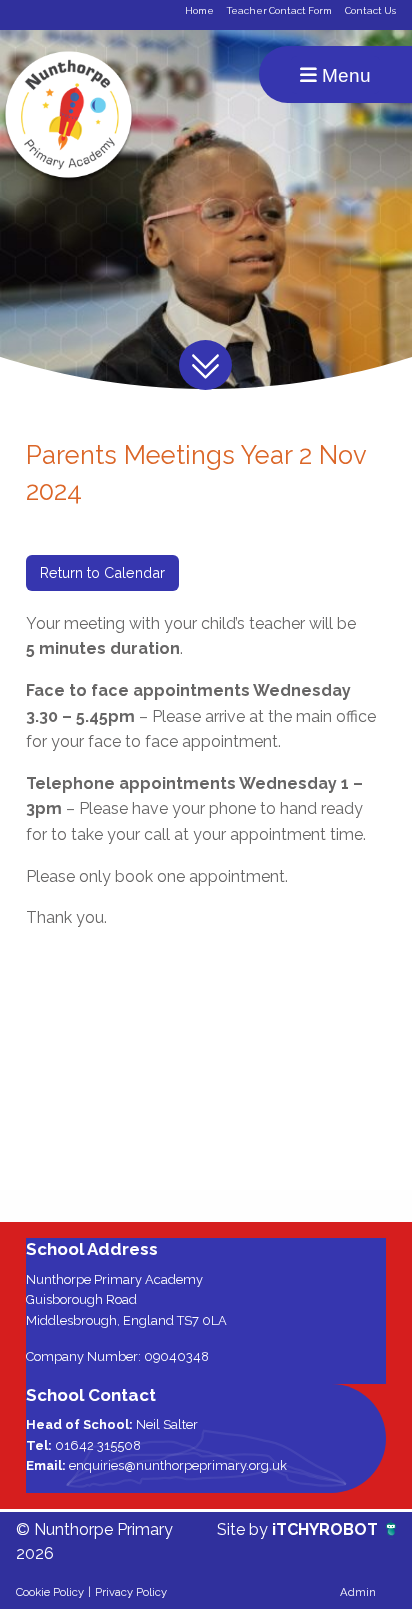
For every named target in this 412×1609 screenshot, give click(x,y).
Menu (344, 75)
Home (199, 10)
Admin (358, 1592)
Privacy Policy (131, 1592)
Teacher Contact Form (279, 10)
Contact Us (370, 10)
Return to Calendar (102, 572)
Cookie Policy (50, 1592)
